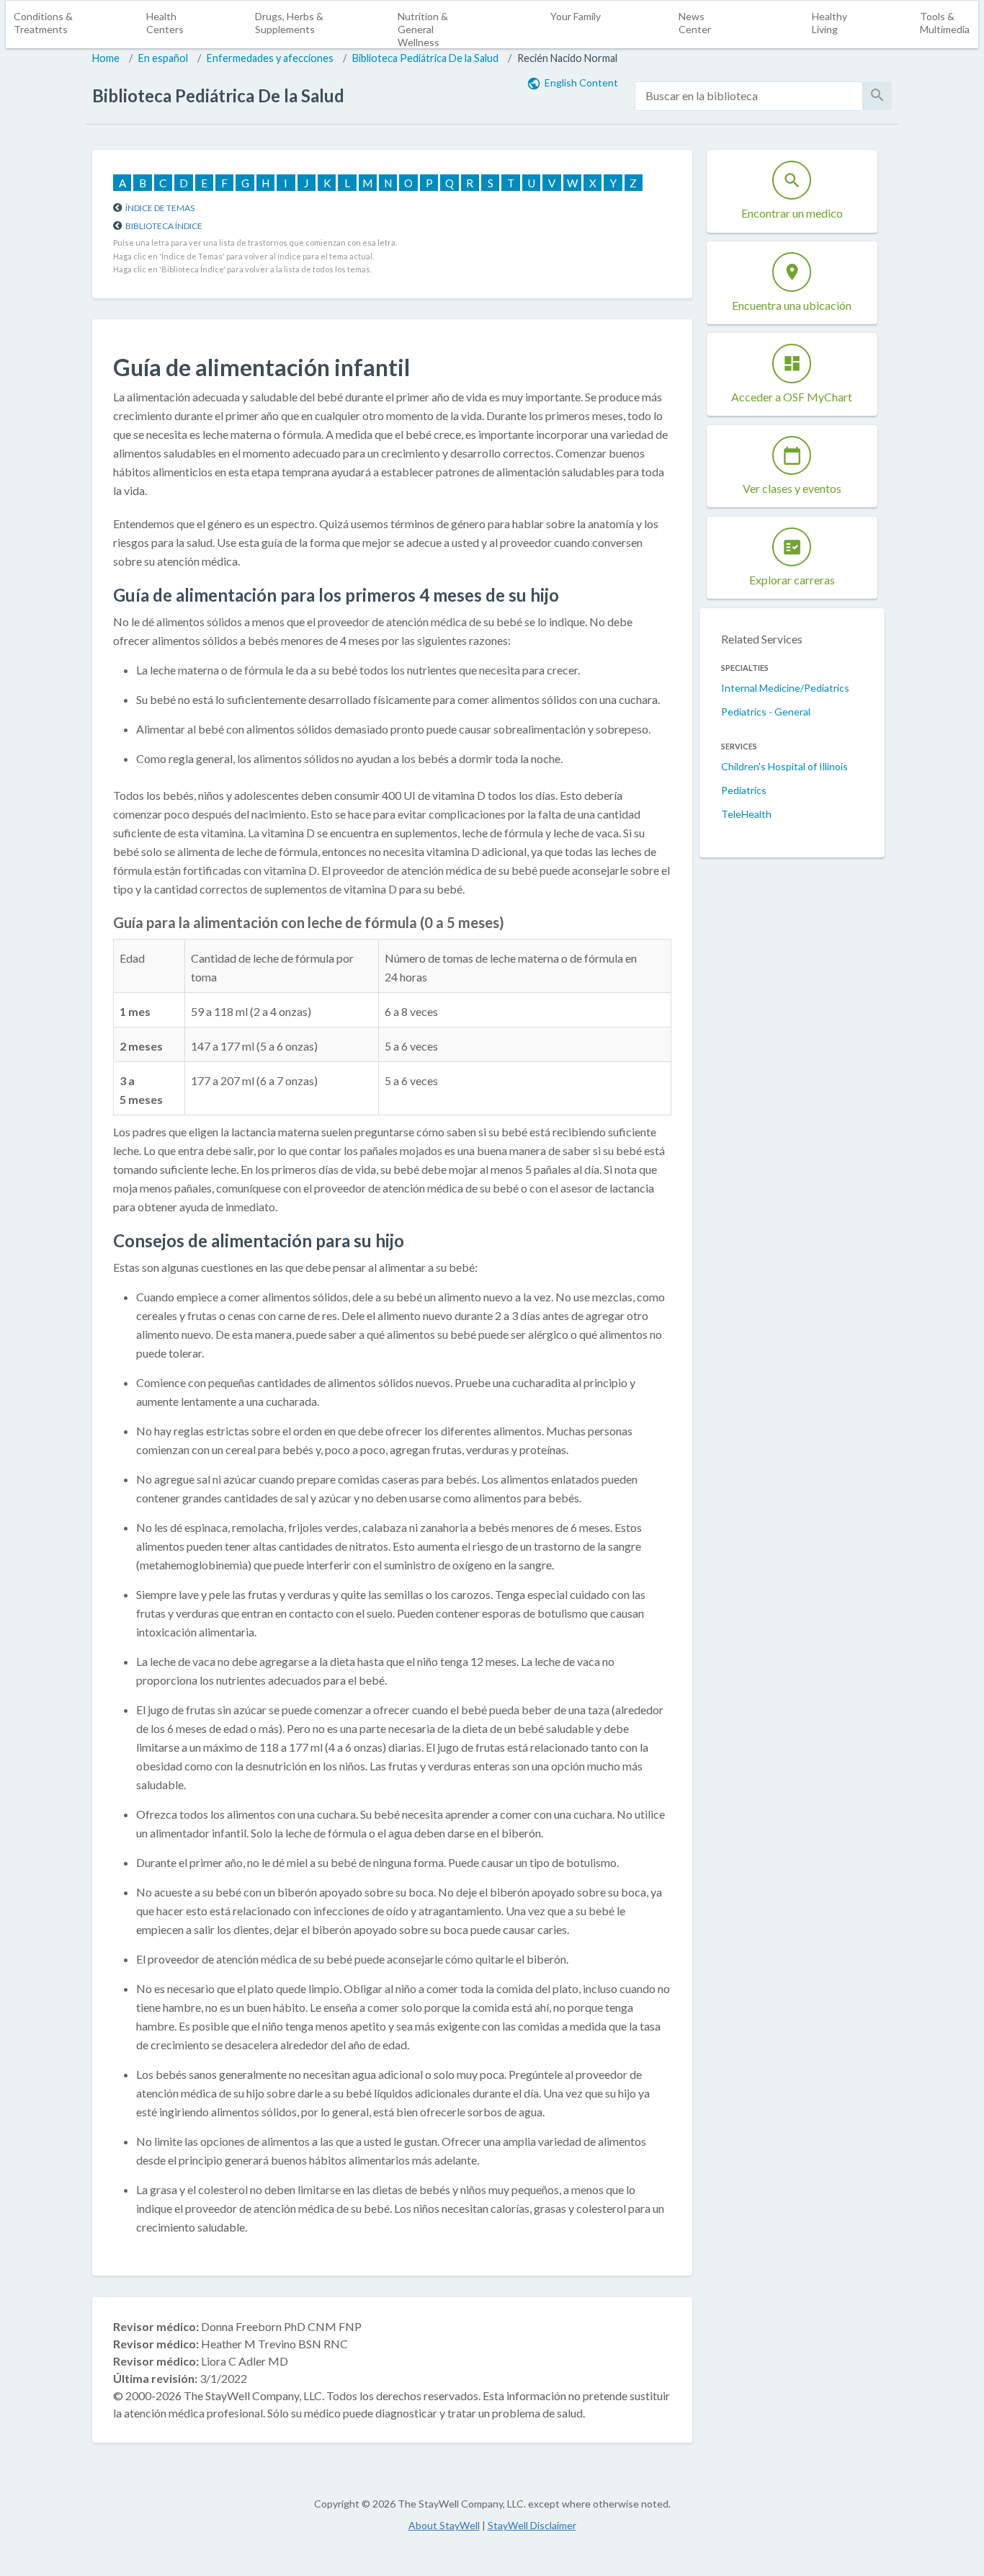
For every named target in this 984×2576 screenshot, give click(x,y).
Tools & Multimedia (945, 23)
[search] (749, 96)
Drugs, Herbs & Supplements (289, 23)
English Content (581, 83)
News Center (695, 23)
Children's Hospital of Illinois (784, 766)
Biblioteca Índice (164, 226)
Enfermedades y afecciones (270, 58)
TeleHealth (746, 814)
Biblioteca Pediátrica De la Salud (425, 58)
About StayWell (444, 2525)
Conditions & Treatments (43, 23)
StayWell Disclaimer (532, 2525)
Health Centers (165, 23)
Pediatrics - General (766, 712)
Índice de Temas (160, 208)
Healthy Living (829, 23)
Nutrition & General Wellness (423, 29)
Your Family (576, 16)
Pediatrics (744, 790)
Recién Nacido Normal (567, 58)
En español (163, 58)
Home (106, 58)
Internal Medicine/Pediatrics (785, 688)
